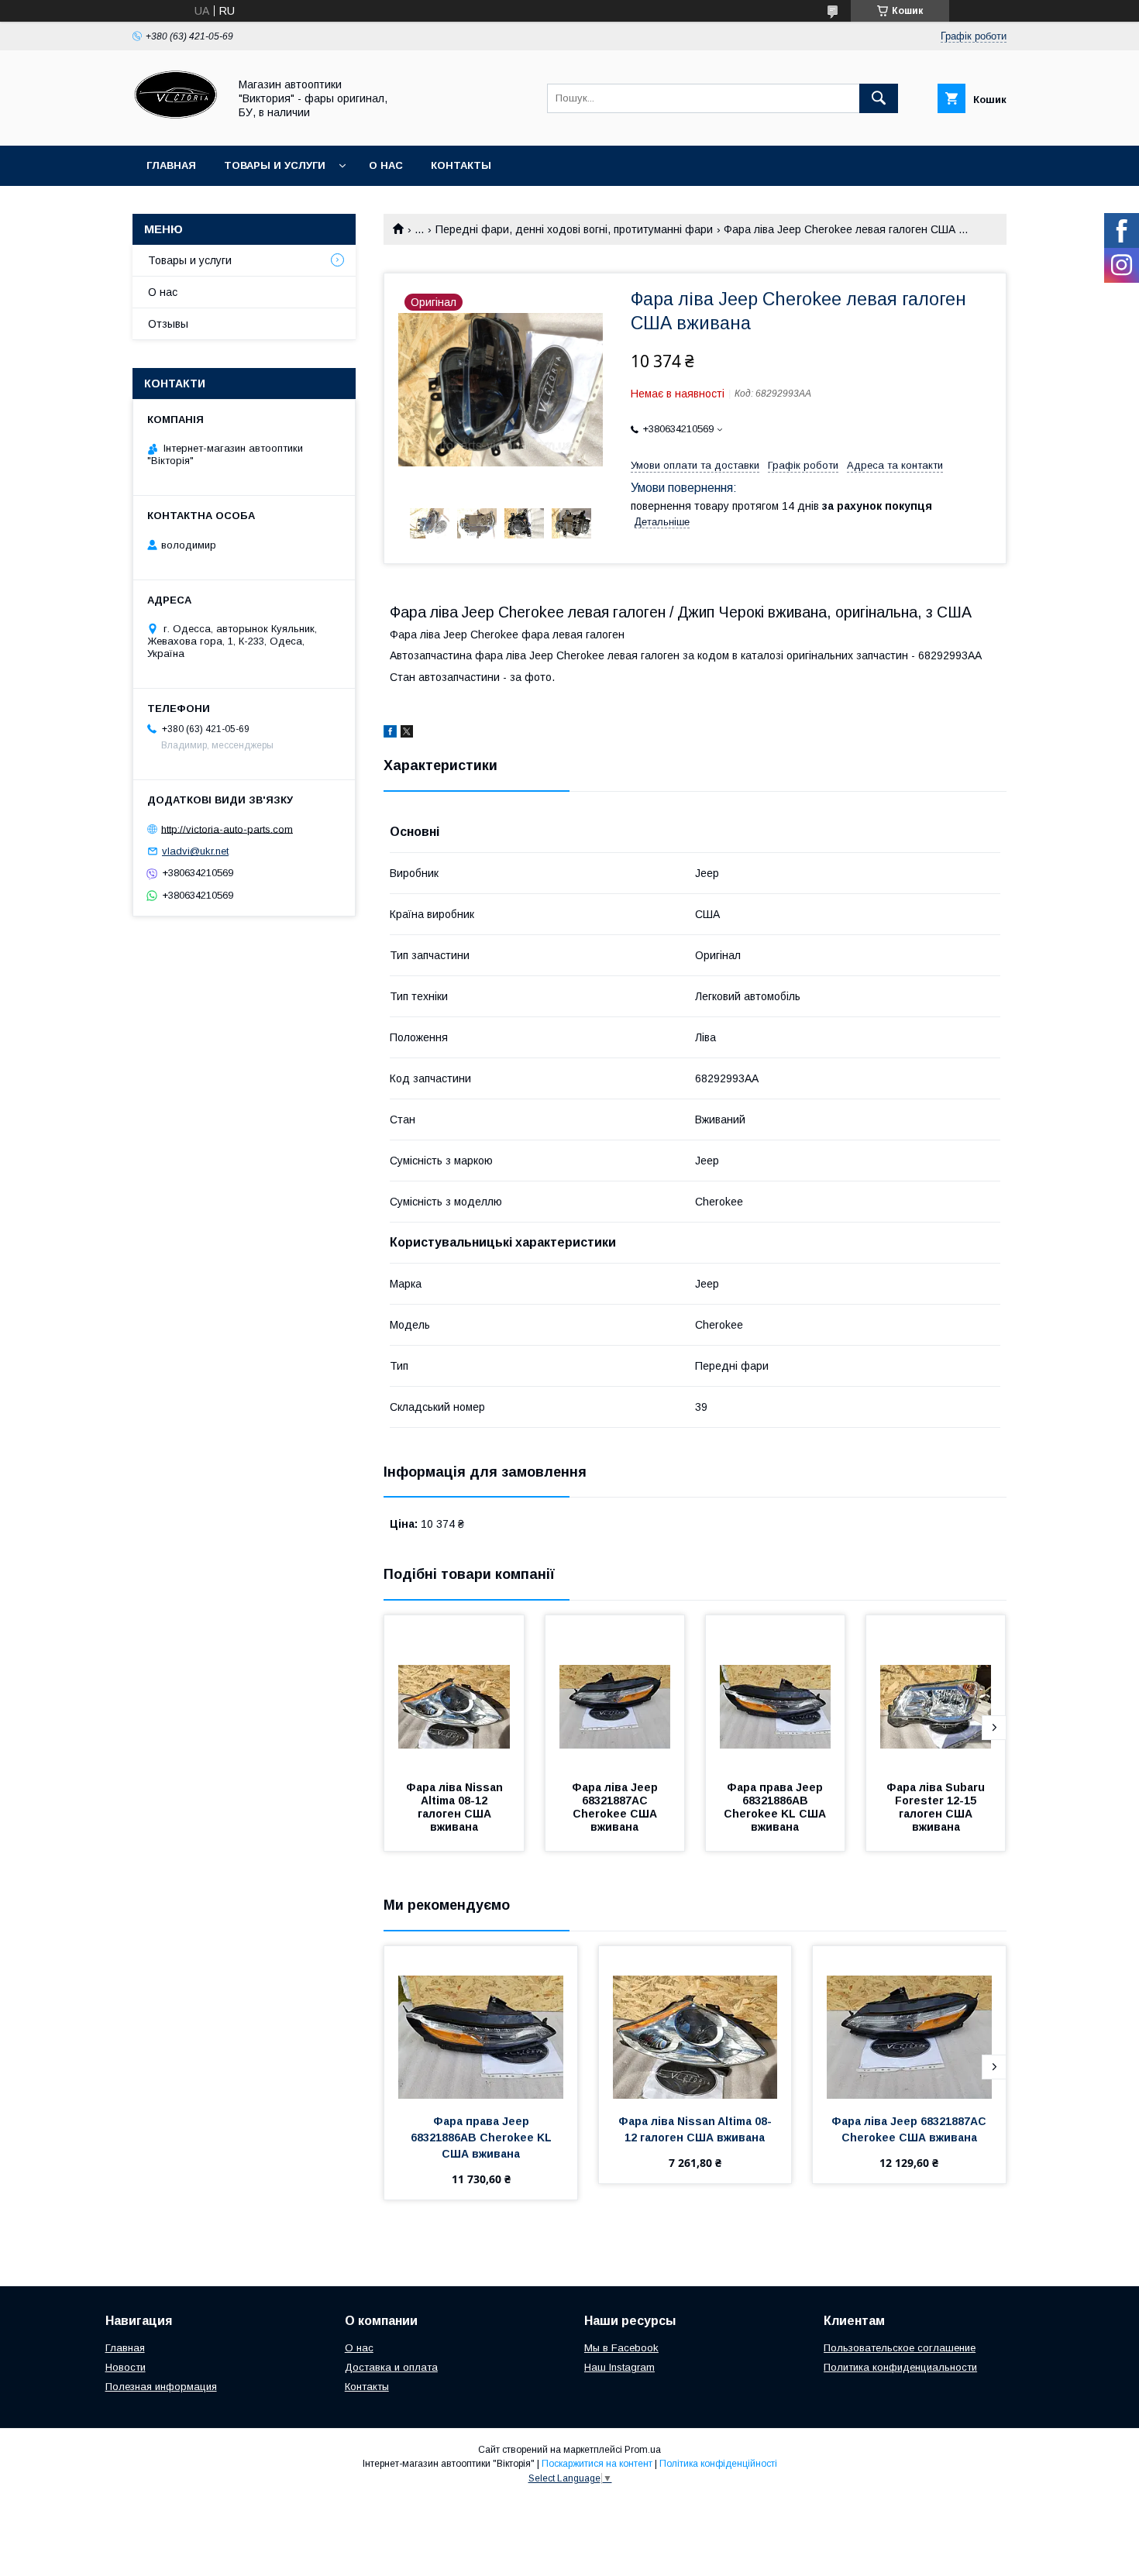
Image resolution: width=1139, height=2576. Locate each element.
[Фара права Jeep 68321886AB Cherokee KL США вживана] (776, 1693)
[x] (407, 734)
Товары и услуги (275, 165)
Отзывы (168, 324)
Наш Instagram (619, 2367)
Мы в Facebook (621, 2348)
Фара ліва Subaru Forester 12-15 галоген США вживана (937, 1807)
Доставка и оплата (391, 2367)
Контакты (461, 165)
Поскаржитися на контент (597, 2464)
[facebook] (390, 734)
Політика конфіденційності (718, 2464)
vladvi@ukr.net (195, 851)
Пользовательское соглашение (900, 2348)
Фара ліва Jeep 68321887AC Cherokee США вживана (616, 1807)
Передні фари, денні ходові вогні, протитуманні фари (574, 229)
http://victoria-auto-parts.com (227, 829)
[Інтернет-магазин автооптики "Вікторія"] (176, 126)
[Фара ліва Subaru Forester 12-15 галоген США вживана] (936, 1693)
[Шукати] (879, 98)
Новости (126, 2367)
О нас (386, 165)
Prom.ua (643, 2450)
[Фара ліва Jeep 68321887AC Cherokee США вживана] (615, 1693)
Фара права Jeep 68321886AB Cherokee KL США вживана (776, 1807)
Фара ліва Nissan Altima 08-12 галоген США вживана (456, 1807)
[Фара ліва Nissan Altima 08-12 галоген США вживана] (454, 1693)
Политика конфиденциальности (900, 2367)
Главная (171, 165)
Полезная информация (161, 2387)
